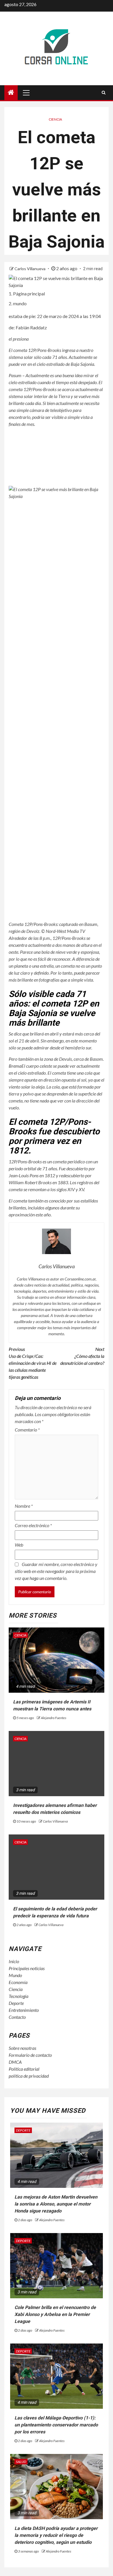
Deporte (16, 2003)
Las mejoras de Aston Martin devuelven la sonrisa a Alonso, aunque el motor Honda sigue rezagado (56, 2204)
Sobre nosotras (22, 2048)
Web (19, 1545)
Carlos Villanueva (30, 269)
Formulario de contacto (30, 2055)
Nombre (24, 1506)
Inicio (14, 1961)
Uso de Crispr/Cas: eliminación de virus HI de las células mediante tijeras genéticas (33, 1363)
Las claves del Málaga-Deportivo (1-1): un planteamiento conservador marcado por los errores (56, 2425)
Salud (21, 2462)
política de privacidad (29, 2076)
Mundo (15, 1975)
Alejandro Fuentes (54, 1718)
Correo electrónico (33, 1525)
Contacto (17, 2017)
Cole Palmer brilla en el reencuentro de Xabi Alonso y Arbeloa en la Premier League (55, 2314)
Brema (15, 1066)
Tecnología (19, 1996)
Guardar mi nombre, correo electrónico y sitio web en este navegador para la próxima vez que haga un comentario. (56, 1571)
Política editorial (24, 2069)
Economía (18, 1982)
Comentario (27, 1430)
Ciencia (55, 119)
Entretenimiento (24, 2010)
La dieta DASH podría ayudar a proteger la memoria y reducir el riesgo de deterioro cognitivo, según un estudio (56, 2535)
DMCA (15, 2062)
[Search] (104, 92)
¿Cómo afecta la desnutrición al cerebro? (82, 1356)
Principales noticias (27, 1968)
